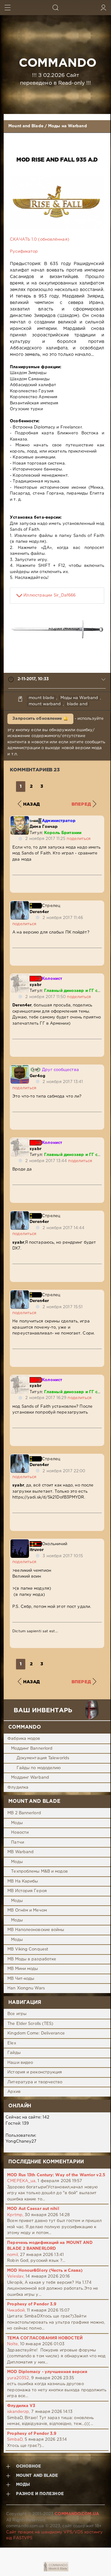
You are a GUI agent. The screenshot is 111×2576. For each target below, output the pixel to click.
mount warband (45, 704)
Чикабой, (16, 2310)
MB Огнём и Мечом (27, 1910)
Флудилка (18, 1788)
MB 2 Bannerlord (24, 1813)
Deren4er (39, 912)
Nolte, (13, 2344)
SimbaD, (15, 2440)
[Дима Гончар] (20, 819)
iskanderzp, (18, 2412)
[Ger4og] (20, 1068)
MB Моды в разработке (32, 1959)
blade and (77, 704)
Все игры (17, 2014)
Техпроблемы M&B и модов (39, 1872)
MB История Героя (27, 1891)
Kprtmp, (15, 2215)
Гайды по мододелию (39, 1768)
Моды (17, 1823)
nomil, (13, 2255)
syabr (35, 985)
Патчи (18, 1842)
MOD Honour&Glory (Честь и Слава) (45, 2271)
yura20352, (18, 2378)
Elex (12, 2043)
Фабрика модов (24, 1739)
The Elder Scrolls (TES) (30, 2024)
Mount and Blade (26, 126)
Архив (14, 2092)
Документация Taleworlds (43, 1758)
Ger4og (37, 1076)
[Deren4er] (20, 904)
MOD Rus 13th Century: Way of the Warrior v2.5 (56, 2175)
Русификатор (24, 252)
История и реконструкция (35, 2072)
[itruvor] (20, 1542)
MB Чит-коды (21, 1979)
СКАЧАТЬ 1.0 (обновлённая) (40, 240)
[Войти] (103, 8)
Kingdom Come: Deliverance (36, 2033)
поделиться (79, 839)
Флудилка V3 (21, 2406)
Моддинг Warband (30, 1778)
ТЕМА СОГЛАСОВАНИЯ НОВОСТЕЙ (45, 2338)
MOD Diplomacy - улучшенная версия (47, 2372)
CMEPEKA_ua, (22, 2181)
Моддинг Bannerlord (32, 1749)
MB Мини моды (23, 1969)
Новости (20, 1833)
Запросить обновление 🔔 (40, 719)
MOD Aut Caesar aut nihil (33, 2209)
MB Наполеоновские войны (36, 1930)
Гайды (14, 2053)
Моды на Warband (68, 126)
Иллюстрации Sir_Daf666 (49, 595)
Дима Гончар (44, 827)
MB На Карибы (23, 1881)
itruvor (37, 1550)
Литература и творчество (35, 2082)
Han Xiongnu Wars (26, 1988)
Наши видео (20, 2063)
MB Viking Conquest (28, 1949)
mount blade (41, 698)
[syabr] (20, 977)
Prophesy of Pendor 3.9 (32, 2304)
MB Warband (21, 1852)
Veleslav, (16, 2277)
